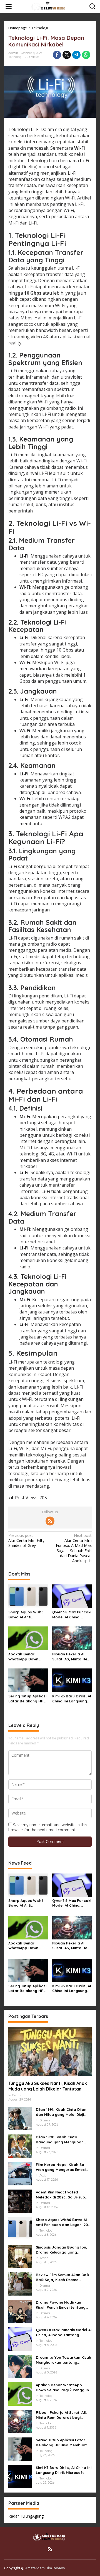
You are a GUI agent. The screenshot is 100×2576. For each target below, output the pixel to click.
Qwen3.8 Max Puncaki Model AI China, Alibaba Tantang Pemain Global (72, 1615)
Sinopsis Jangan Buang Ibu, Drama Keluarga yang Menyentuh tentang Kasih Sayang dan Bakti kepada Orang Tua (62, 2250)
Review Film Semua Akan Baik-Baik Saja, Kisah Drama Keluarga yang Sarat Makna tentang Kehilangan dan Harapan (63, 2277)
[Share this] (57, 55)
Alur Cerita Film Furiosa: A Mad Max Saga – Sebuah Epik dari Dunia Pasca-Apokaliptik (74, 1548)
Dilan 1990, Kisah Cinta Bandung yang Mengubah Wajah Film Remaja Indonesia (63, 2140)
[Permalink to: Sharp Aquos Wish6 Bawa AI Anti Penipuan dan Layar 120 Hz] (28, 1596)
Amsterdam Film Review (45, 2568)
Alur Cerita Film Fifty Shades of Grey (26, 1540)
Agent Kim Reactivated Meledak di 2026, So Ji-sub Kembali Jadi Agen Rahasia (61, 2195)
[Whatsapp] (86, 55)
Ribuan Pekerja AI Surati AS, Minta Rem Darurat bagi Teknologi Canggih (71, 1657)
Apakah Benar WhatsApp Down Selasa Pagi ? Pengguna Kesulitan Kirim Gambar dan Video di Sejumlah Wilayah (27, 1657)
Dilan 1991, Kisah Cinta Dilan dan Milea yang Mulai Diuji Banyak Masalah (61, 2112)
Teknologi (15, 57)
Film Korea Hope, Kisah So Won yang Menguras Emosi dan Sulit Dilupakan (61, 2167)
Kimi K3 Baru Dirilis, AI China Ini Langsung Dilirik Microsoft (72, 1699)
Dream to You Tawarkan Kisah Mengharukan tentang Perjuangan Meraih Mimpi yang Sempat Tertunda (63, 2360)
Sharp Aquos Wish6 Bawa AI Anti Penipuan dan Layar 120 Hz (27, 1615)
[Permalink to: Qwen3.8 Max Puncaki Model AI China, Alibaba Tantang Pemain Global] (72, 1596)
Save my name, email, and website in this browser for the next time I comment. (48, 1827)
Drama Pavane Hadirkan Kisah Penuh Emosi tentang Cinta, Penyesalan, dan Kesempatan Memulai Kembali (64, 2305)
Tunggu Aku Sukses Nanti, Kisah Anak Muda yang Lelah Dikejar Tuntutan (48, 2086)
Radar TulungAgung (26, 2516)
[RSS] (50, 1521)
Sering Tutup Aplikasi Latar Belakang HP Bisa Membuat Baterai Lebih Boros (27, 1699)
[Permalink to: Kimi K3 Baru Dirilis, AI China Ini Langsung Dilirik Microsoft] (72, 1680)
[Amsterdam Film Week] (51, 6)
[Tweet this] (67, 55)
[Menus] (9, 6)
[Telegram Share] (76, 55)
